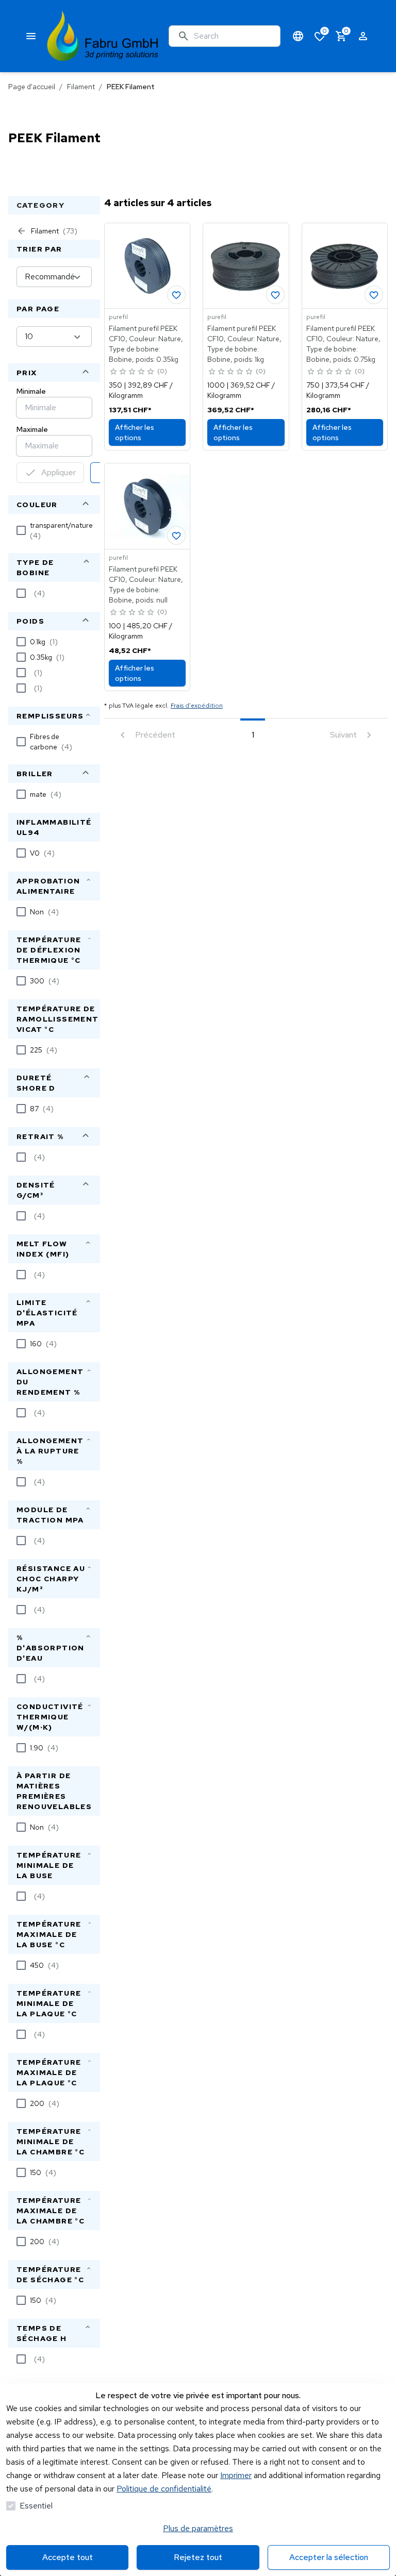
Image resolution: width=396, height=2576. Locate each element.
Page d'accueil (32, 87)
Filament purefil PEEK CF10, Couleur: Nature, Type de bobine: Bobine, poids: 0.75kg (343, 344)
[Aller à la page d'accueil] (103, 36)
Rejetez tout (198, 2557)
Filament (81, 87)
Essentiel (36, 2506)
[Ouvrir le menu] (31, 36)
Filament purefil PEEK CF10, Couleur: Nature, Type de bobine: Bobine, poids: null (146, 584)
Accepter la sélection (329, 2557)
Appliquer (59, 472)
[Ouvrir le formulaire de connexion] (363, 36)
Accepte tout (68, 2557)
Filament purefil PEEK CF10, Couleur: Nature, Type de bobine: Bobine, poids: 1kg (244, 344)
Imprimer (236, 2475)
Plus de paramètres (198, 2528)
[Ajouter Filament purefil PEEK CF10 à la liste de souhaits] (176, 295)
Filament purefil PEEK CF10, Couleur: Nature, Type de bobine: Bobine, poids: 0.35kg (146, 344)
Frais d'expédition (197, 706)
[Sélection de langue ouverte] (298, 36)
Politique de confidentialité (164, 2489)
